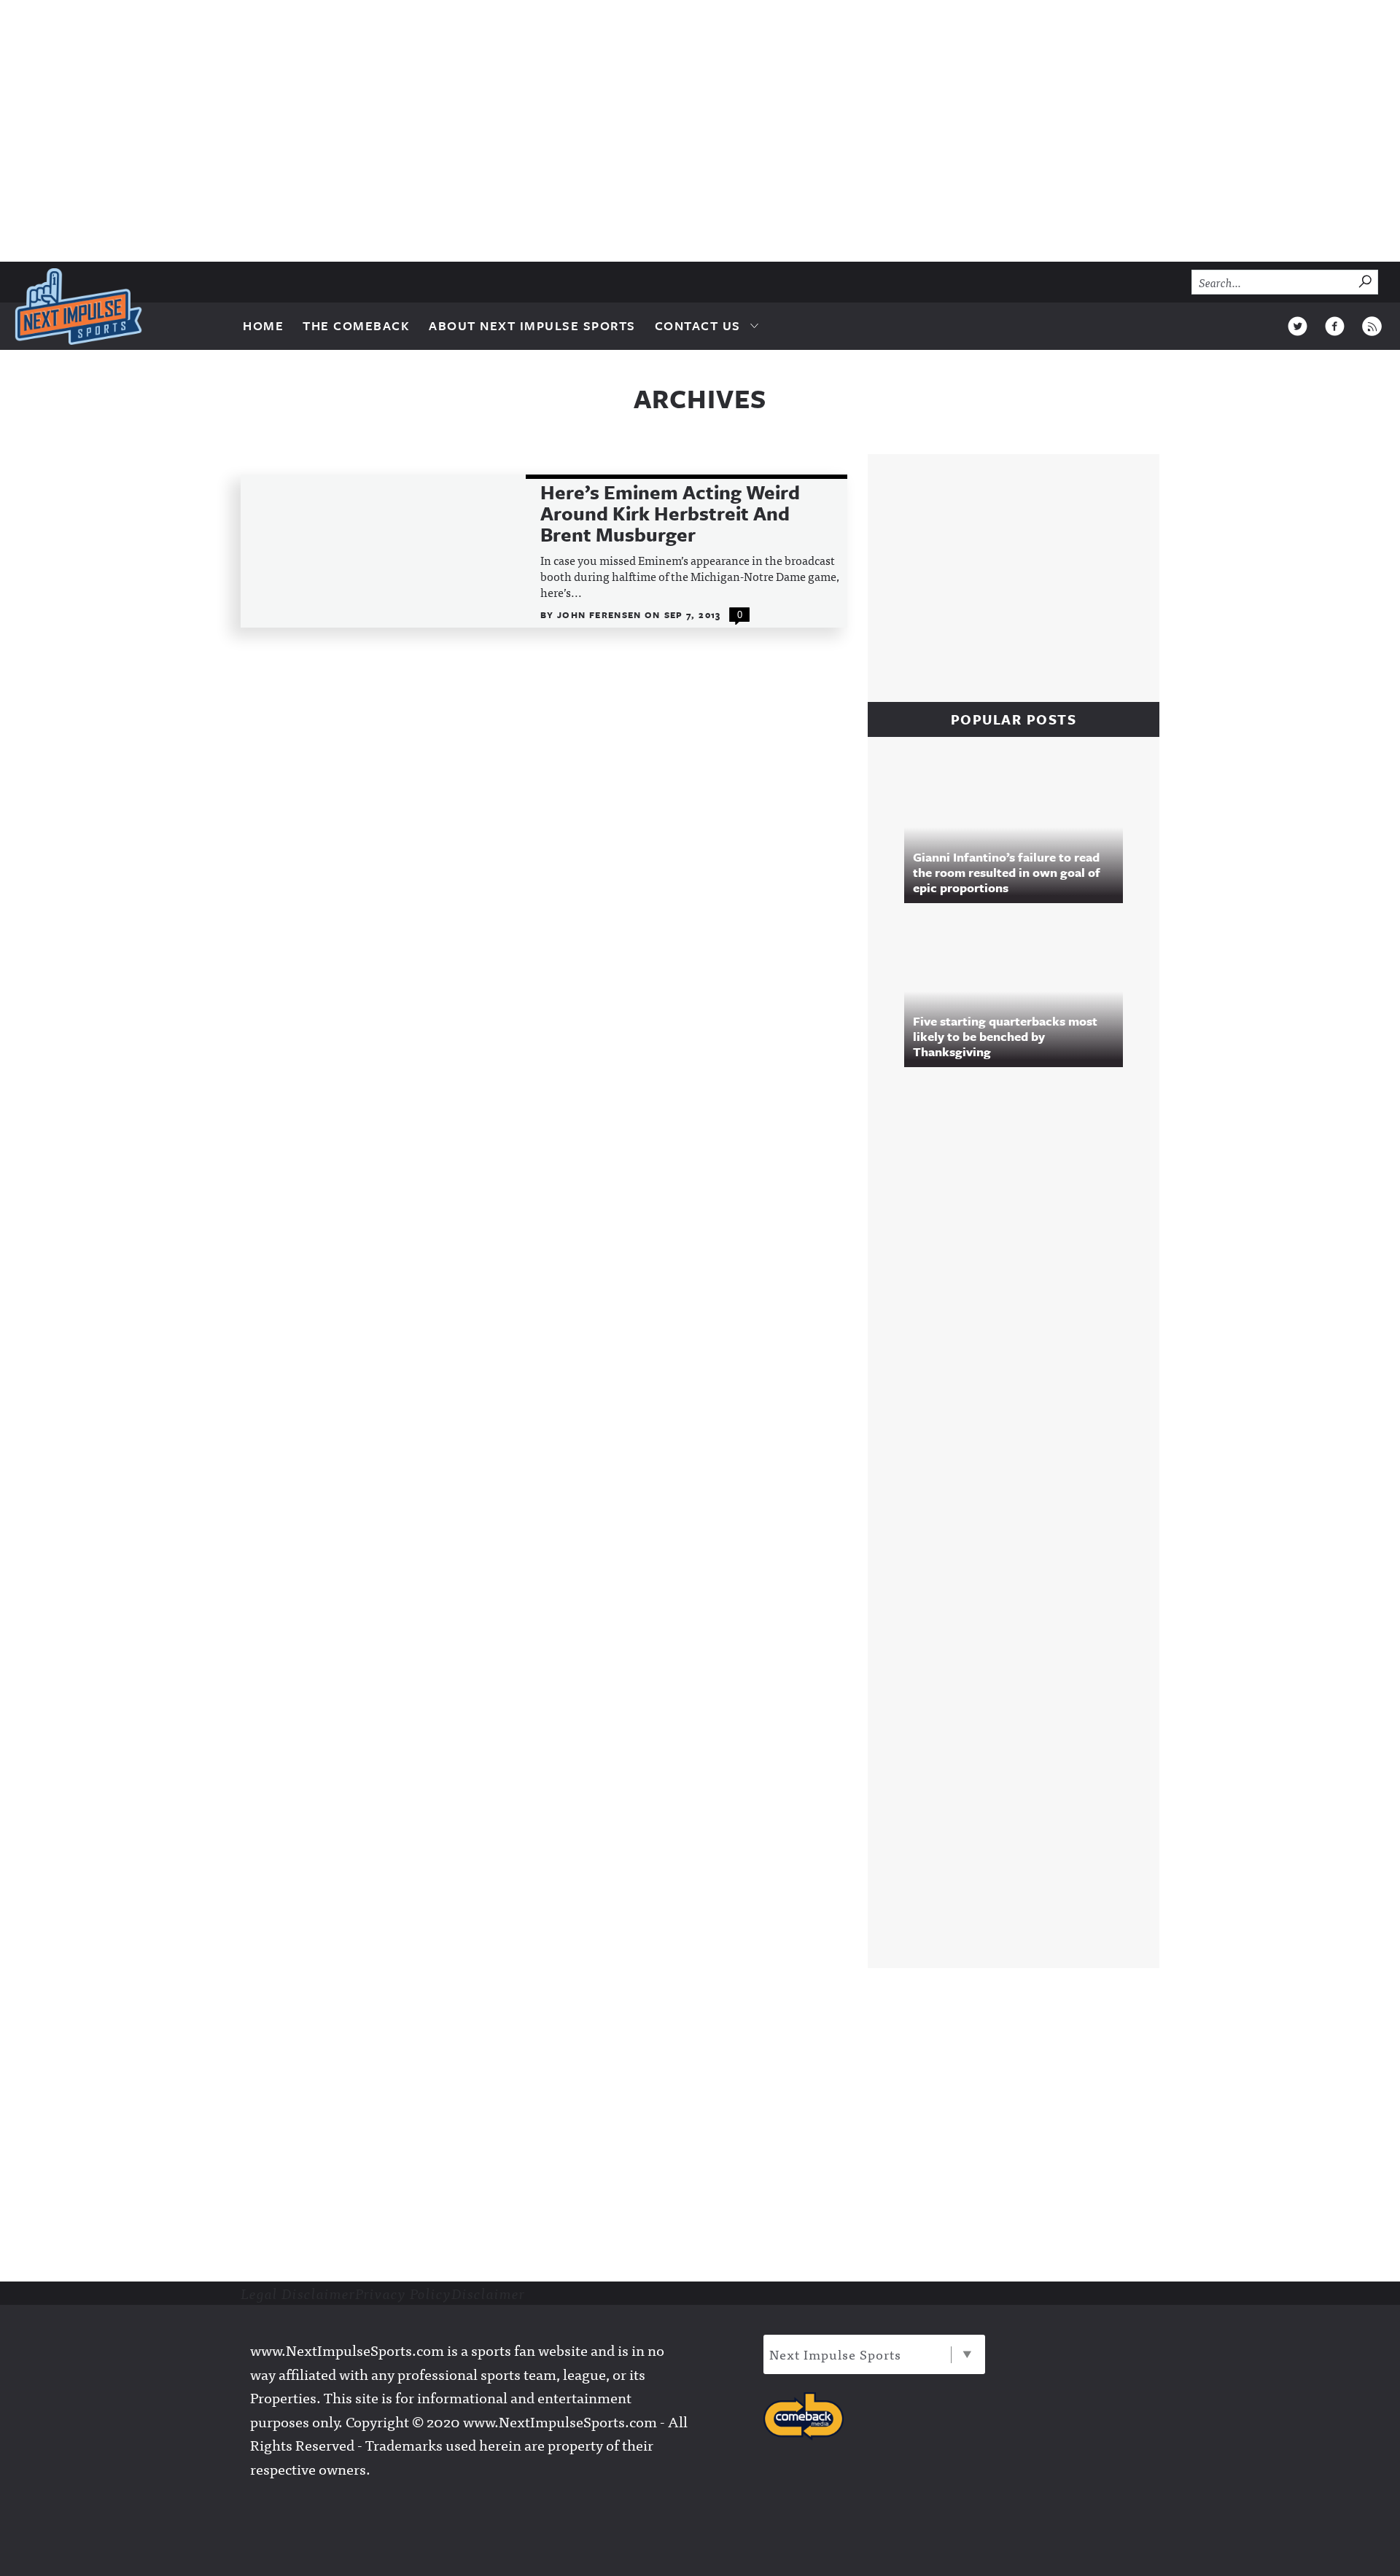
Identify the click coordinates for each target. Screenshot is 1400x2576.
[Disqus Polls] (1021, 1277)
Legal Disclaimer (298, 2293)
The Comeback (356, 325)
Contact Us (698, 325)
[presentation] (383, 551)
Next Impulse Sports (835, 2354)
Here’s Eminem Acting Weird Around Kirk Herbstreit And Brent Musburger (670, 514)
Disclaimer (488, 2293)
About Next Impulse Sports (532, 325)
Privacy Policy (403, 2293)
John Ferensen (601, 614)
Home (263, 325)
